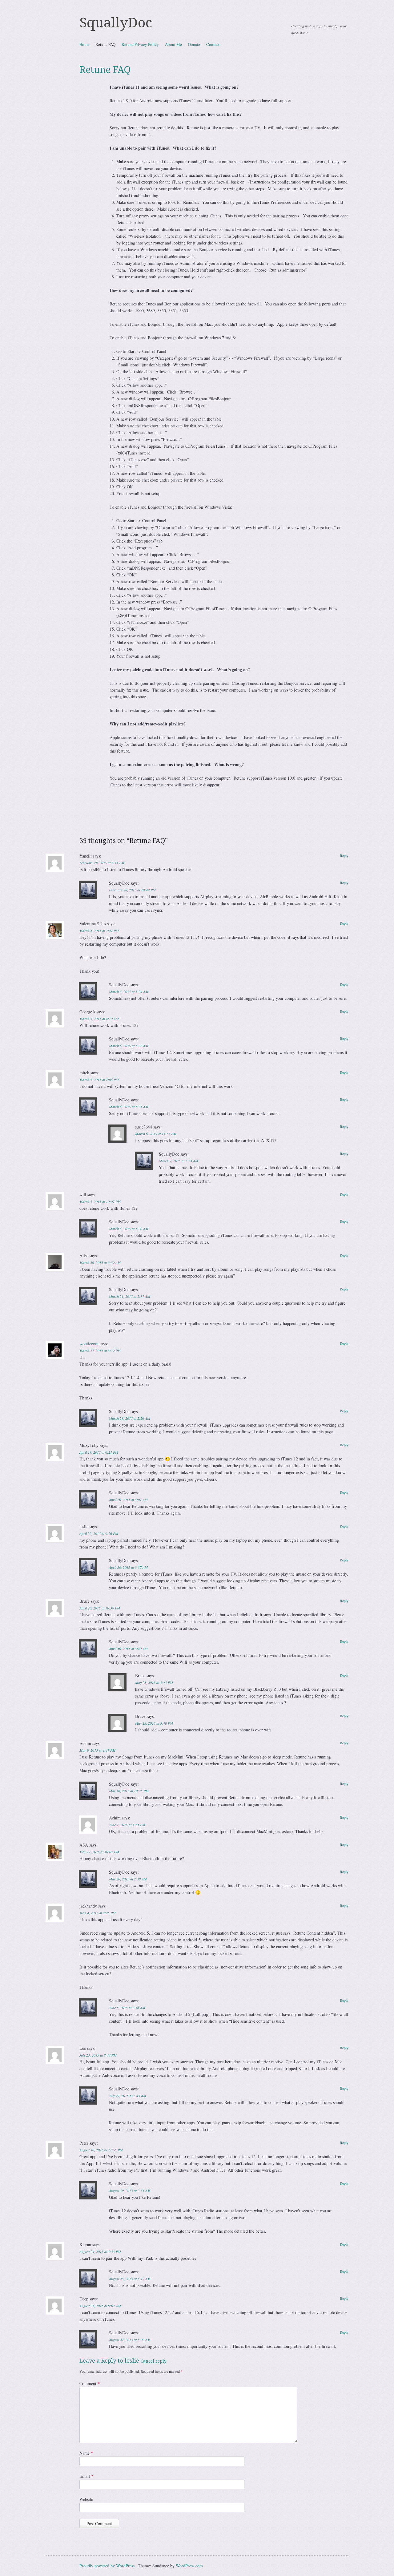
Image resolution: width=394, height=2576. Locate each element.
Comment (90, 2383)
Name (86, 2453)
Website (86, 2499)
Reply (344, 855)
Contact (213, 44)
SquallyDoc (116, 23)
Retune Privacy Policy (140, 44)
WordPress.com (189, 2566)
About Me (173, 44)
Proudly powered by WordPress (107, 2566)
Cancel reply (154, 2361)
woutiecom (89, 1344)
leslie (132, 2361)
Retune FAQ (105, 44)
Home (84, 44)
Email (86, 2476)
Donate (194, 44)
